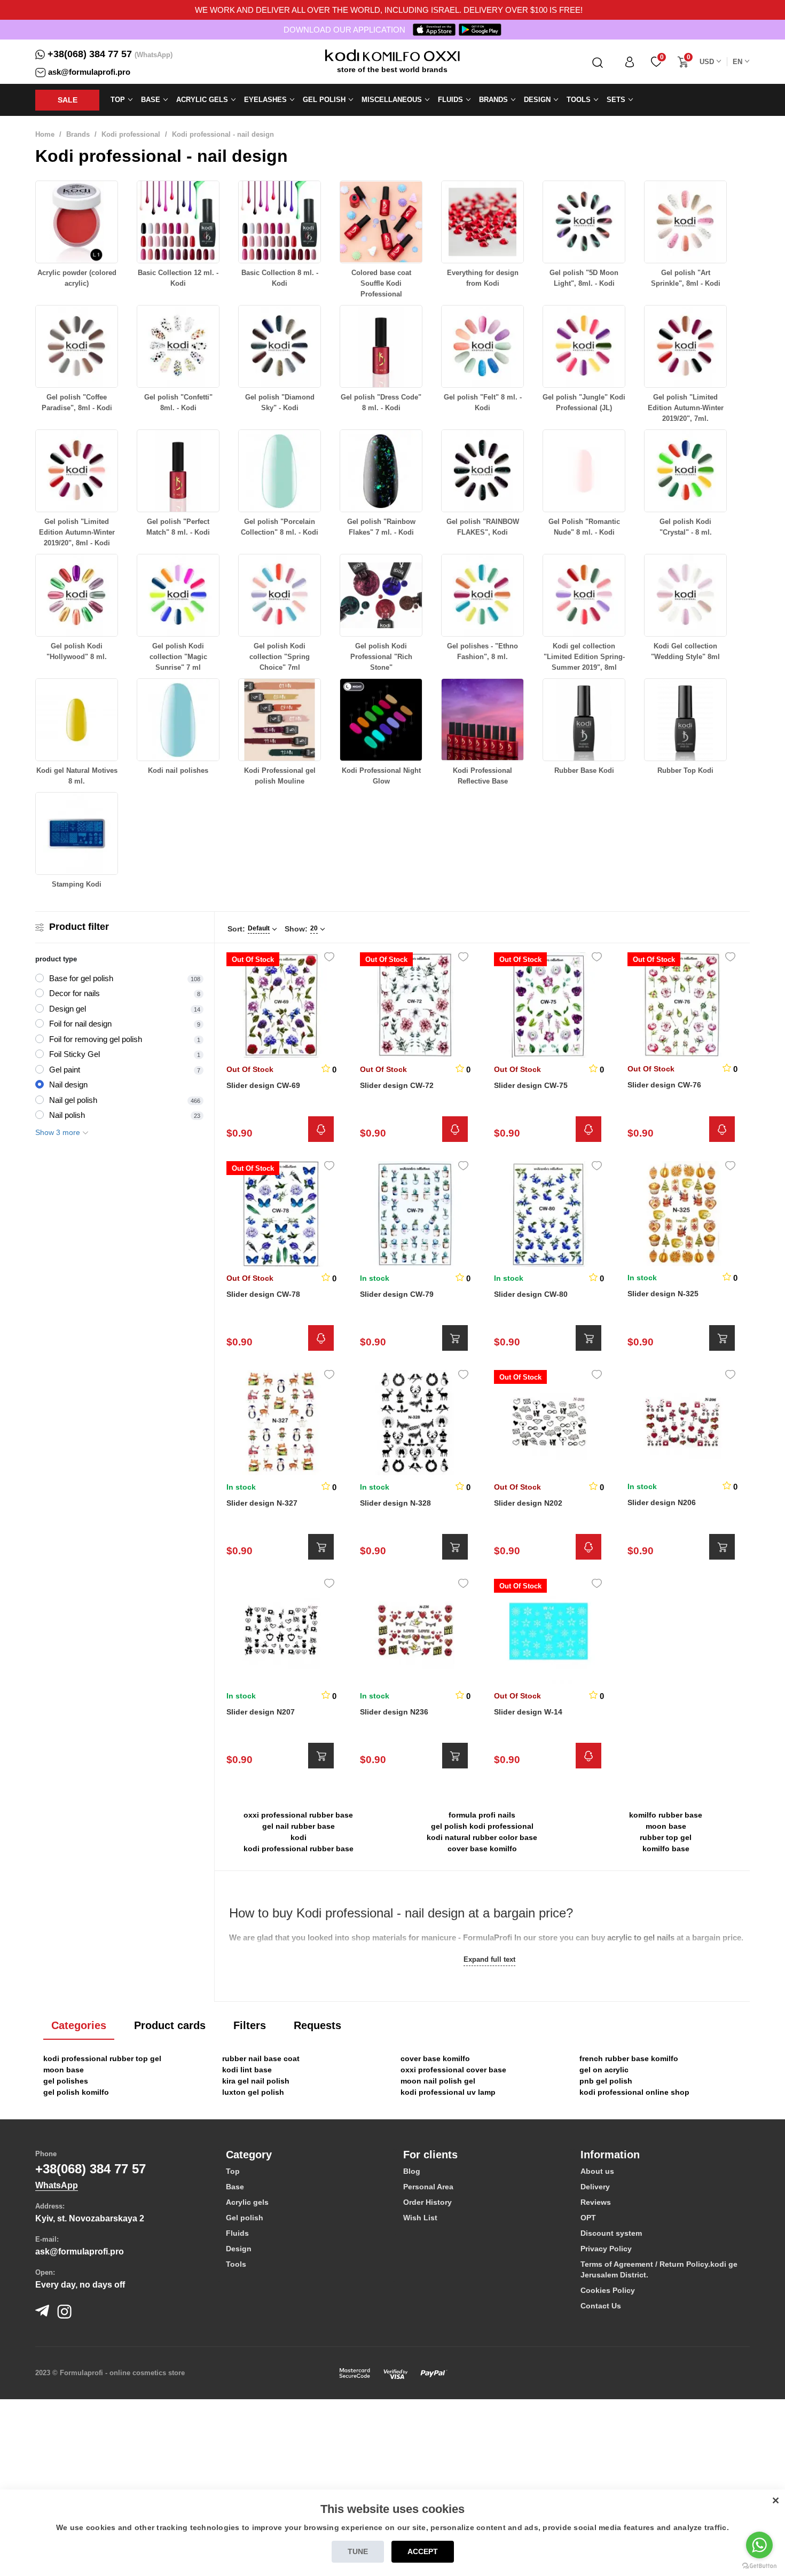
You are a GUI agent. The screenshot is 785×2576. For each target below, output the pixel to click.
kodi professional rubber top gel (102, 2058)
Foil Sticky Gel (74, 1054)
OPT (588, 2218)
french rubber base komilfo (629, 2058)
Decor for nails (74, 993)
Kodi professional (131, 134)
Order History (427, 2202)
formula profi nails (482, 1815)
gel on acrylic (604, 2070)
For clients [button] (430, 2155)
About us (597, 2171)
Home (45, 134)
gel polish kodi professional (482, 1826)
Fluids (237, 2233)
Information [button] (610, 2155)
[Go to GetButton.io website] (759, 2565)
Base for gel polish (81, 978)
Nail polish (67, 1115)
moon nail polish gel (438, 2081)
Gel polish (245, 2218)
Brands (78, 134)
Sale (68, 100)
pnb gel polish (606, 2081)
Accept (423, 2551)
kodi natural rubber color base (482, 1837)
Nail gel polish (73, 1100)
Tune (358, 2551)
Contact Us (601, 2306)
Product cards (170, 2025)
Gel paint (65, 1070)
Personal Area (428, 2187)
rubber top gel (666, 1837)
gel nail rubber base (299, 1826)
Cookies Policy (608, 2290)
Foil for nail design (80, 1024)
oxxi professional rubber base (298, 1815)
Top (233, 2171)
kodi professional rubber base (299, 1849)
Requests (317, 2025)
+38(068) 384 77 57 (90, 54)
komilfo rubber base (666, 1815)
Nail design (68, 1085)
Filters (250, 2025)
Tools (236, 2264)
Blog (412, 2171)
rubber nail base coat (261, 2058)
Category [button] (249, 2155)
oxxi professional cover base (453, 2070)
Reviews (596, 2202)
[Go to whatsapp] (759, 2545)
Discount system (611, 2233)
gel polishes (66, 2081)
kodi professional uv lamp (448, 2092)
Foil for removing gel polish (96, 1039)
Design (239, 2249)
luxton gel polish (253, 2092)
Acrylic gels (247, 2202)
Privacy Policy (606, 2249)
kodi (299, 1837)
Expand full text (489, 1959)
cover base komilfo (482, 1849)
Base (235, 2187)
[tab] (307, 2155)
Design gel (68, 1009)
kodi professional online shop (634, 2092)
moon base (666, 1826)
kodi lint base (247, 2070)
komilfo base (666, 1849)
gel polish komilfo (76, 2092)
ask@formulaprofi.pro (89, 72)
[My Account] (630, 62)
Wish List (420, 2218)
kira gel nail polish (256, 2081)
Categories (79, 2025)
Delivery (595, 2187)
